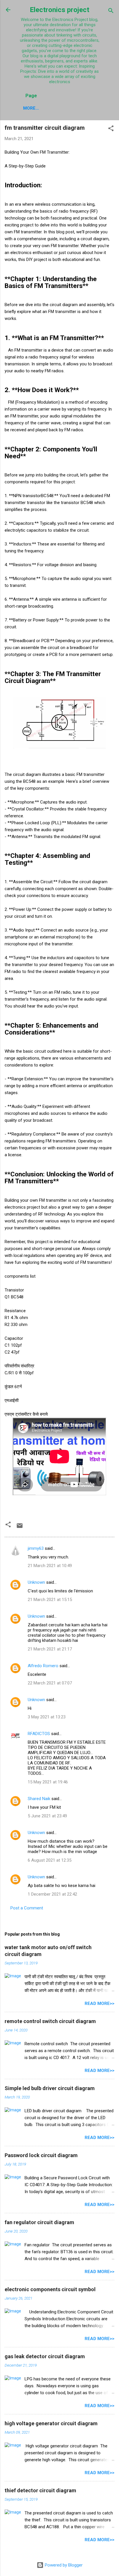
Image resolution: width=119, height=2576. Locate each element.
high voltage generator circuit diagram (51, 2423)
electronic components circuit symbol (50, 2289)
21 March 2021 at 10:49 (50, 1566)
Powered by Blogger (63, 2565)
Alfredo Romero (43, 1666)
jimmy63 (36, 1548)
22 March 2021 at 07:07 (50, 1683)
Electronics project (59, 10)
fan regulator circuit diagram (39, 2222)
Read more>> (100, 2003)
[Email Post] (20, 1528)
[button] (111, 129)
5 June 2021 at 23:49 (47, 1816)
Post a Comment (27, 1908)
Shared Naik (39, 1799)
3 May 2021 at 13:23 (47, 1717)
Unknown (36, 1582)
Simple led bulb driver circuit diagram (50, 2088)
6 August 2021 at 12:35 (50, 1860)
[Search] (111, 12)
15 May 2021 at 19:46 (48, 1782)
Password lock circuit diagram (41, 2155)
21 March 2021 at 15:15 (50, 1600)
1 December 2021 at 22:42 (52, 1894)
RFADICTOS (39, 1734)
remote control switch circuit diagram (50, 2021)
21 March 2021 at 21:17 (50, 1649)
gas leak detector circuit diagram (45, 2356)
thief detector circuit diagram (40, 2490)
